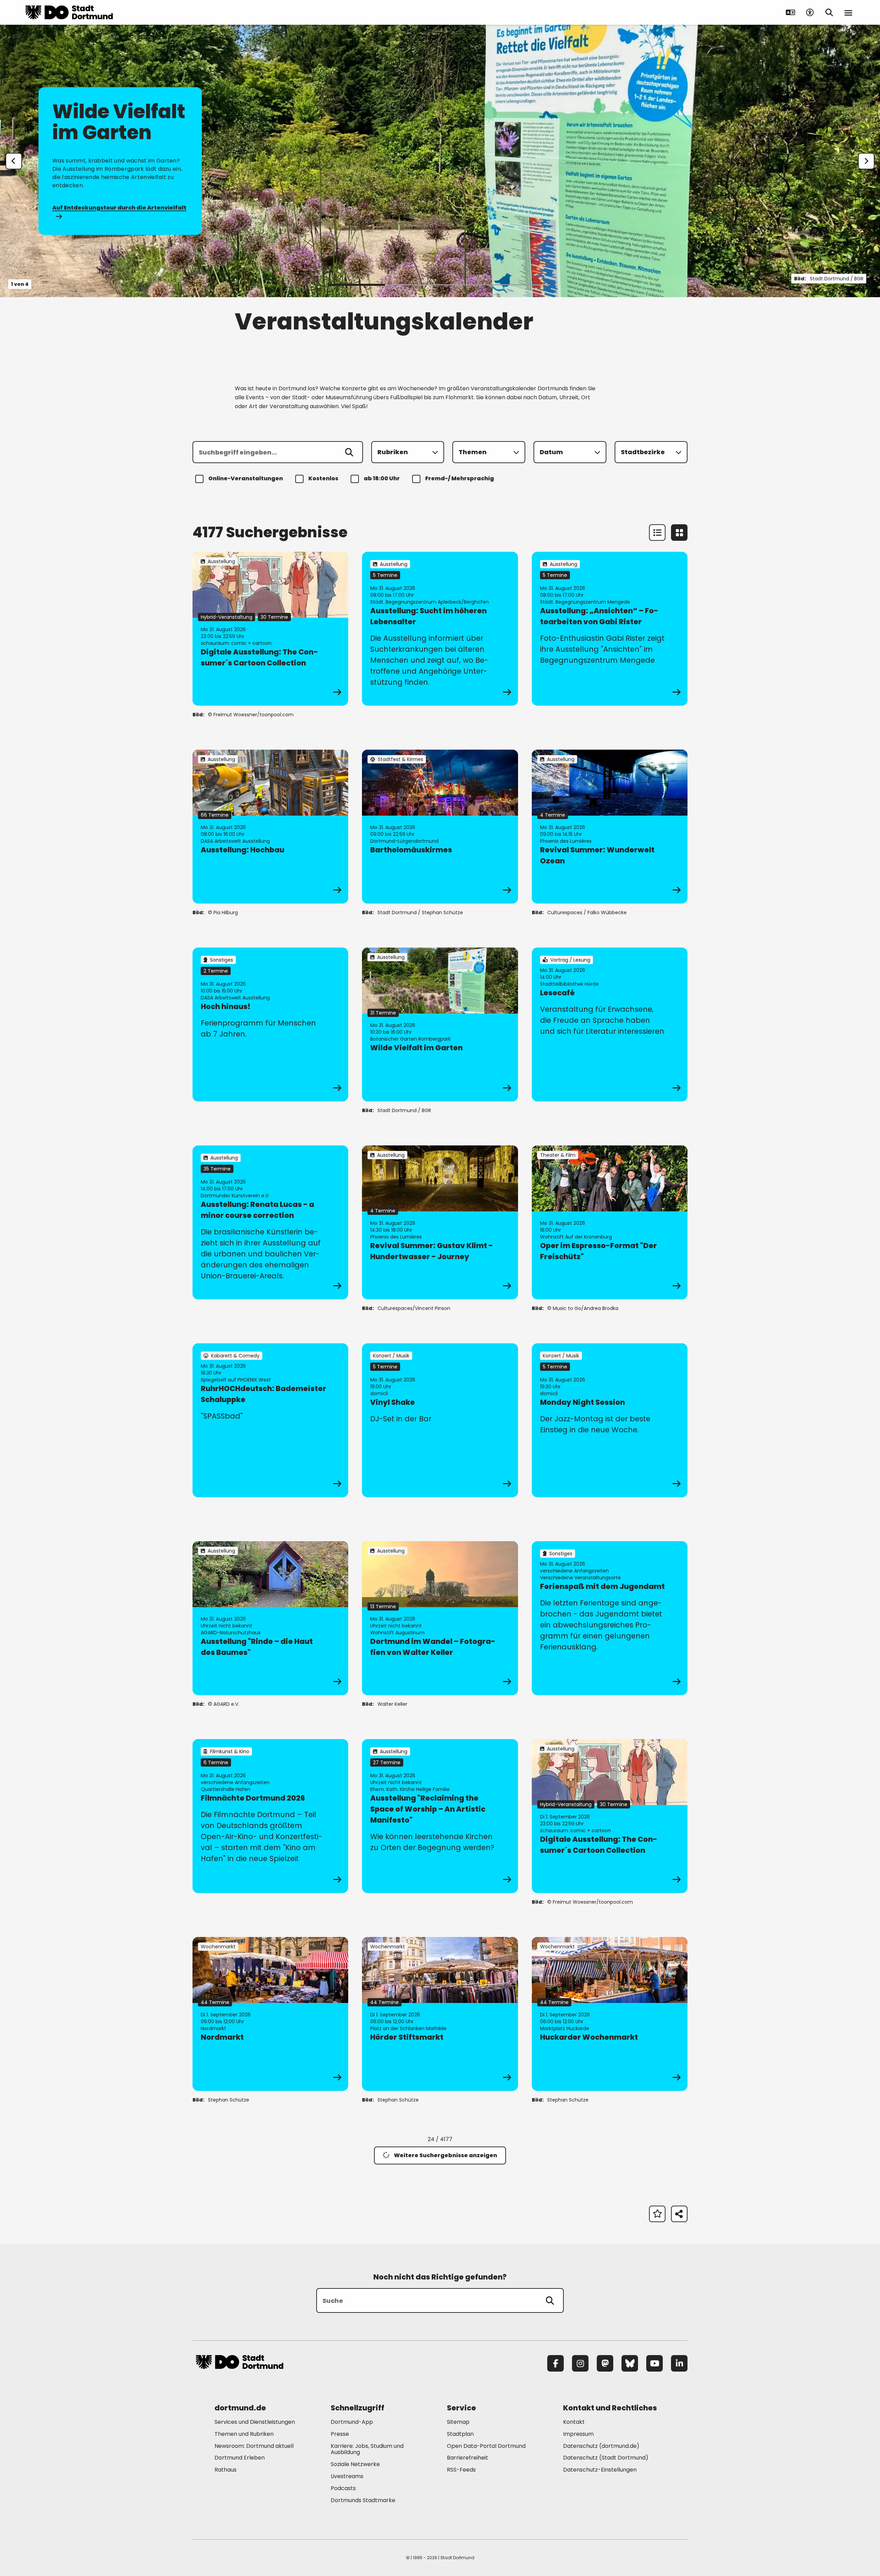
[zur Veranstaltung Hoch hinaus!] (270, 1024)
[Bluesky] (630, 2363)
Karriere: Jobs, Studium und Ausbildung (367, 2449)
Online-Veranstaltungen (246, 478)
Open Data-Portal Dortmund (486, 2446)
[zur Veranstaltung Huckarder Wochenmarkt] (610, 2014)
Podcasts (343, 2488)
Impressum (578, 2434)
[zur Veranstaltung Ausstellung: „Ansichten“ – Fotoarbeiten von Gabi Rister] (610, 629)
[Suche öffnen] (829, 12)
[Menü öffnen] (848, 12)
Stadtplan (460, 2434)
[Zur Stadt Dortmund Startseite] (69, 12)
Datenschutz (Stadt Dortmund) (606, 2458)
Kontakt (574, 2422)
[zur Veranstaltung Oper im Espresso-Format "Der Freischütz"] (610, 1222)
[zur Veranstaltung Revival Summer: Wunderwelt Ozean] (610, 827)
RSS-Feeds (461, 2470)
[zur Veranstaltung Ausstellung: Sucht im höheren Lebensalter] (440, 629)
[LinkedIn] (679, 2363)
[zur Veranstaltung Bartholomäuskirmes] (440, 827)
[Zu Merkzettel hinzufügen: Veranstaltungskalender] (657, 2214)
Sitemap (458, 2422)
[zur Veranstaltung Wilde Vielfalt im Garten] (440, 1024)
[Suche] (550, 2300)
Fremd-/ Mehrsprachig (460, 478)
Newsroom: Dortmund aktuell (254, 2446)
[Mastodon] (605, 2363)
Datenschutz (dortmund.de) (601, 2446)
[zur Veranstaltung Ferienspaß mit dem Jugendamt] (610, 1618)
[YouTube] (654, 2363)
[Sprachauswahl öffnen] (791, 12)
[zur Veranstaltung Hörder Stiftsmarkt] (440, 2014)
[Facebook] (555, 2363)
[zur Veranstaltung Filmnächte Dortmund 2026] (270, 1816)
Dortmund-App (352, 2422)
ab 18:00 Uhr (382, 478)
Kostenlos (323, 478)
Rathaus (225, 2470)
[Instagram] (580, 2363)
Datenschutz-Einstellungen (600, 2470)
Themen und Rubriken (244, 2434)
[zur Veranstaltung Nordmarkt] (270, 2014)
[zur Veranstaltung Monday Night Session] (610, 1420)
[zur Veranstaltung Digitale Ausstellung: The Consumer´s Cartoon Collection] (270, 629)
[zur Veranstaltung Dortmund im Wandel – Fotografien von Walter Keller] (440, 1618)
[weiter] (866, 161)
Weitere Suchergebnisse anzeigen (445, 2155)
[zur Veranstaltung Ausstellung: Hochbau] (270, 827)
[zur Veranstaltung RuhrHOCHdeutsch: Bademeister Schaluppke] (270, 1420)
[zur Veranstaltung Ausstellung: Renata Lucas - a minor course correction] (270, 1222)
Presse (340, 2434)
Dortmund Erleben (240, 2458)
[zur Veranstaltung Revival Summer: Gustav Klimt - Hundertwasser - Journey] (440, 1222)
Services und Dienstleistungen (255, 2422)
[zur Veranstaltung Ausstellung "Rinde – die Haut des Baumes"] (270, 1618)
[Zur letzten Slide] (14, 161)
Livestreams (347, 2476)
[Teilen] (679, 2214)
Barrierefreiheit (467, 2458)
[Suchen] (349, 452)
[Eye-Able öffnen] (810, 12)
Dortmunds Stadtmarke (363, 2500)
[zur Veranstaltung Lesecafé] (610, 1024)
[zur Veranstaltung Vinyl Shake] (440, 1420)
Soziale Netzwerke (355, 2464)
